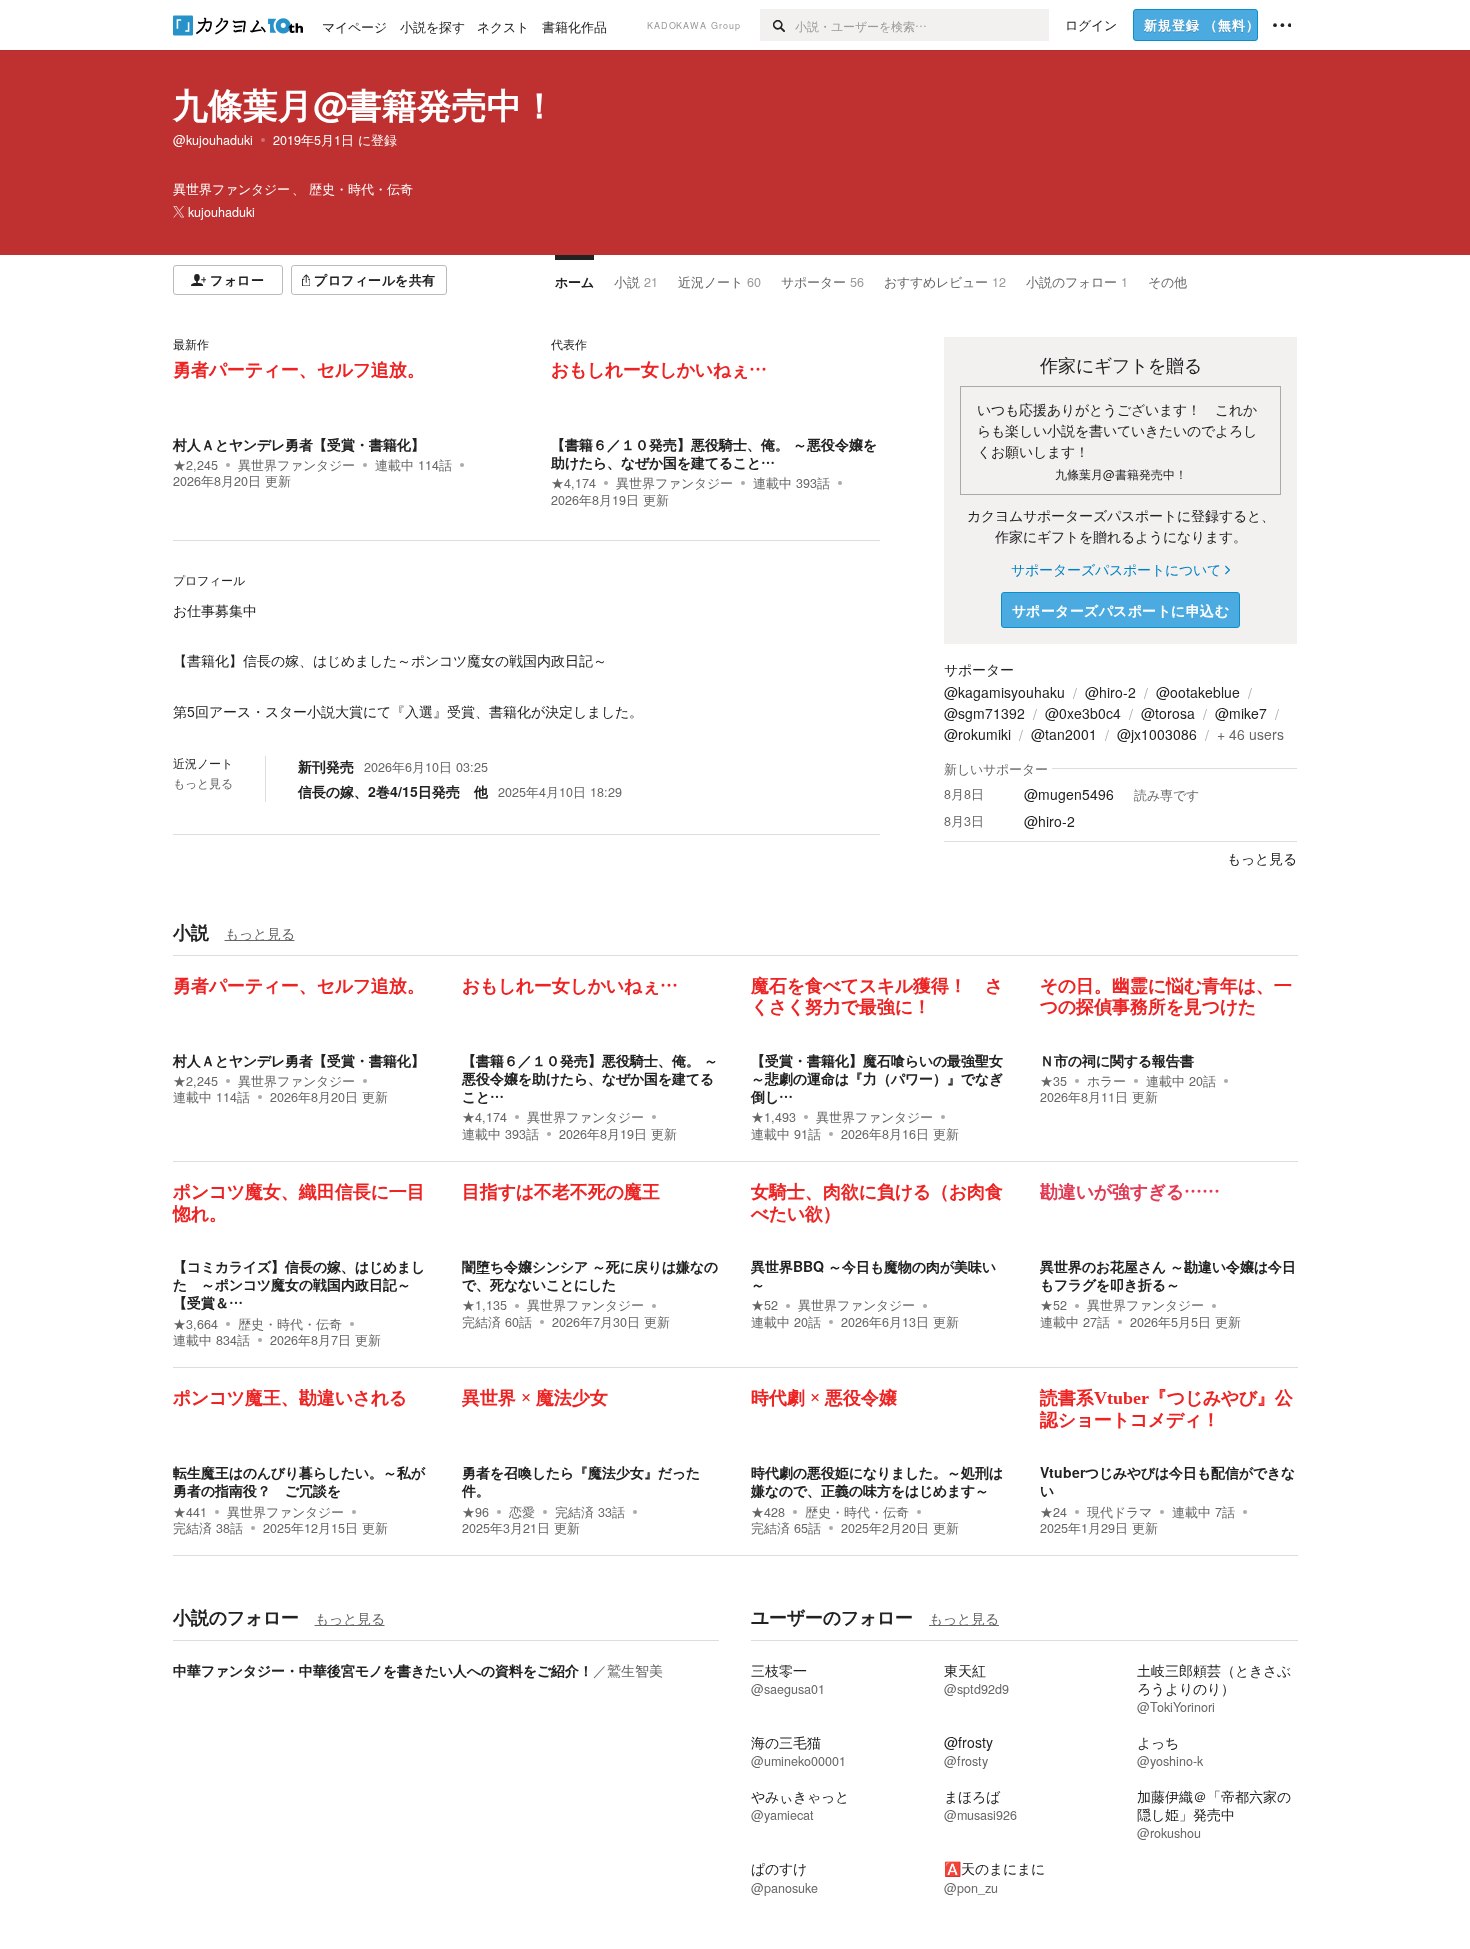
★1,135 (484, 1305)
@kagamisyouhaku (1004, 692)
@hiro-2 (1110, 692)
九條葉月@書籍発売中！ (365, 104)
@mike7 (1241, 713)
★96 (475, 1512)
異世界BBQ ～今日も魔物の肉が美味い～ (873, 1275)
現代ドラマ (1119, 1512)
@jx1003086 (1157, 734)
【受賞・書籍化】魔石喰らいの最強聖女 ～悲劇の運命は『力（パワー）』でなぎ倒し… (877, 1078)
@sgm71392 (984, 713)
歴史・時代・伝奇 (290, 1324)
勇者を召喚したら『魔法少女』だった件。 (581, 1481)
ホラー (1106, 1081)
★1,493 (773, 1117)
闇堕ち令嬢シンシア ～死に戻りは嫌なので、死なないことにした (590, 1275)
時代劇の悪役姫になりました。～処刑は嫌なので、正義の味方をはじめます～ (877, 1481)
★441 (190, 1512)
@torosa (1168, 713)
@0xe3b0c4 (1083, 713)
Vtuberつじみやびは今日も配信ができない (1167, 1481)
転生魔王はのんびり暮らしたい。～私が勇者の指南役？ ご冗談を (299, 1481)
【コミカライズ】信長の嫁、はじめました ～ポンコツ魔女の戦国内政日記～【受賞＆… (299, 1284)
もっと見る (203, 783)
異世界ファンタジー (296, 465)
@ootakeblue (1198, 692)
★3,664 (195, 1324)
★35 (1053, 1081)
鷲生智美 (635, 1670)
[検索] (777, 25)
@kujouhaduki (213, 140)
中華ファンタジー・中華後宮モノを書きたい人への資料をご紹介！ (383, 1670)
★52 (764, 1305)
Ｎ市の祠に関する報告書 (1117, 1060)
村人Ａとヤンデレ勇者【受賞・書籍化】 (299, 444)
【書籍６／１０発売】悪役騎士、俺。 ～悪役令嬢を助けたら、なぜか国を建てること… (714, 453)
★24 (1053, 1512)
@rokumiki (977, 734)
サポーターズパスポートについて (1116, 569)
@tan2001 (1064, 734)
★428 (768, 1512)
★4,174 (573, 483)
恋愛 (522, 1512)
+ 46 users (1250, 734)
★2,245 (195, 465)
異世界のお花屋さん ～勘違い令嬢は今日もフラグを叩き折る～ (1168, 1275)
